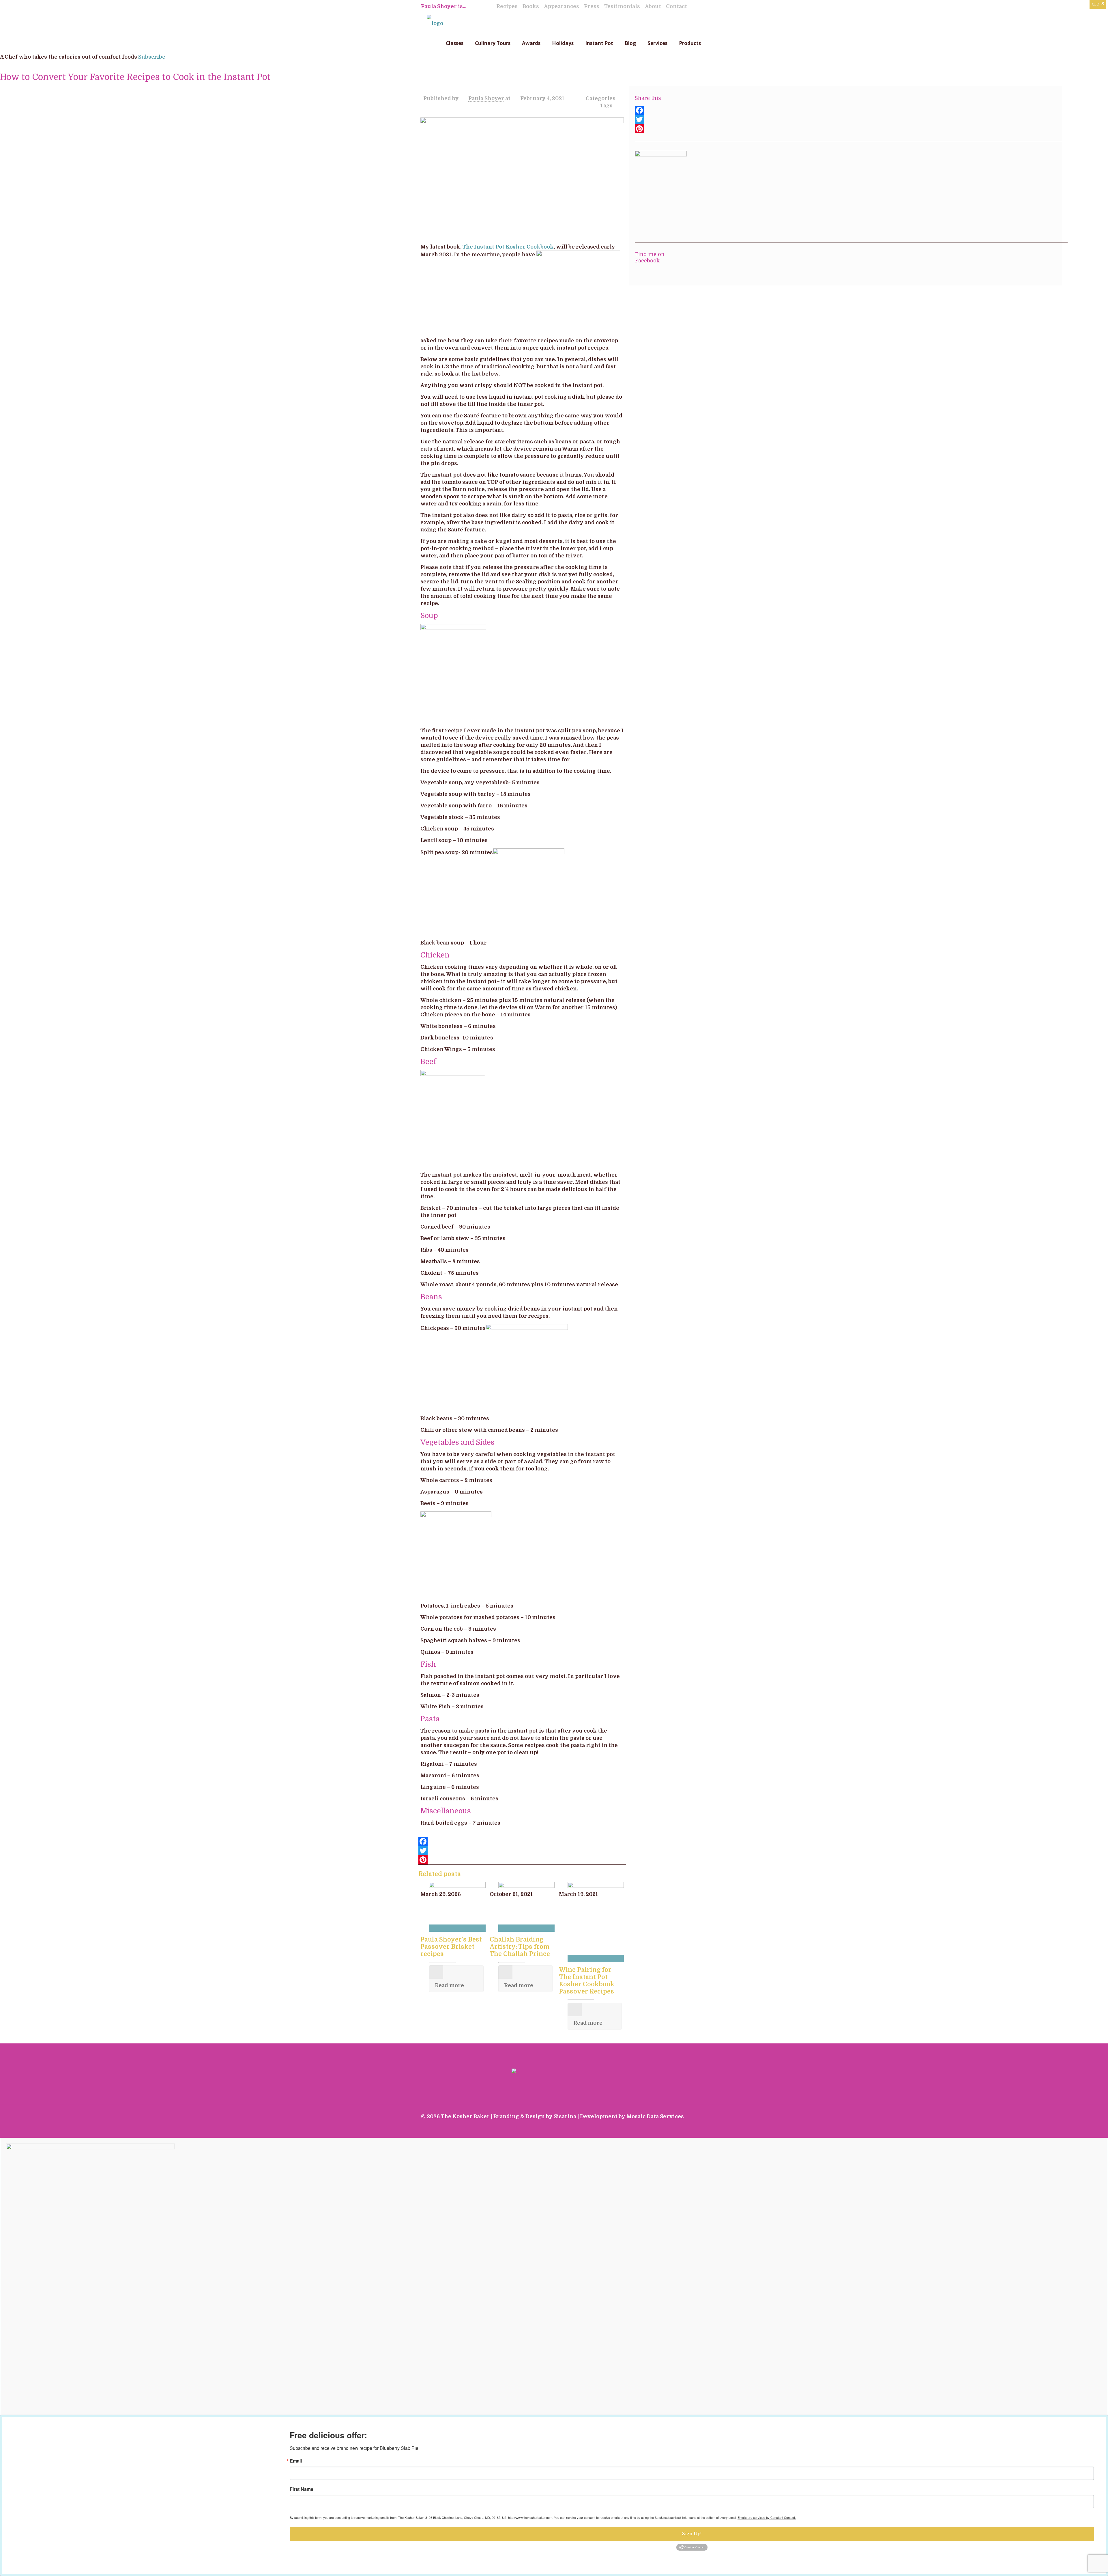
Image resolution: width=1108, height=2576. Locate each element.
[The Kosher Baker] (435, 23)
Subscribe (152, 57)
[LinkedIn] (670, 2128)
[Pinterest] (522, 1860)
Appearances (562, 6)
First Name (302, 2489)
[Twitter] (522, 1851)
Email (296, 2461)
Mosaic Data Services (655, 2116)
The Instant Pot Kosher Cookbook (508, 247)
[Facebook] (522, 1841)
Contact (676, 6)
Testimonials (622, 6)
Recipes (507, 6)
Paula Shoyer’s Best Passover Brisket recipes (451, 1947)
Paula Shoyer (486, 98)
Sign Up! (692, 2534)
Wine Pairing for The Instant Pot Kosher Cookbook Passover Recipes (587, 1981)
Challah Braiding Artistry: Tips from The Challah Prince (520, 1947)
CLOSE (1098, 4)
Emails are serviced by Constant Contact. (767, 2517)
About (653, 6)
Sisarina (565, 2116)
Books (531, 6)
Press (592, 6)
